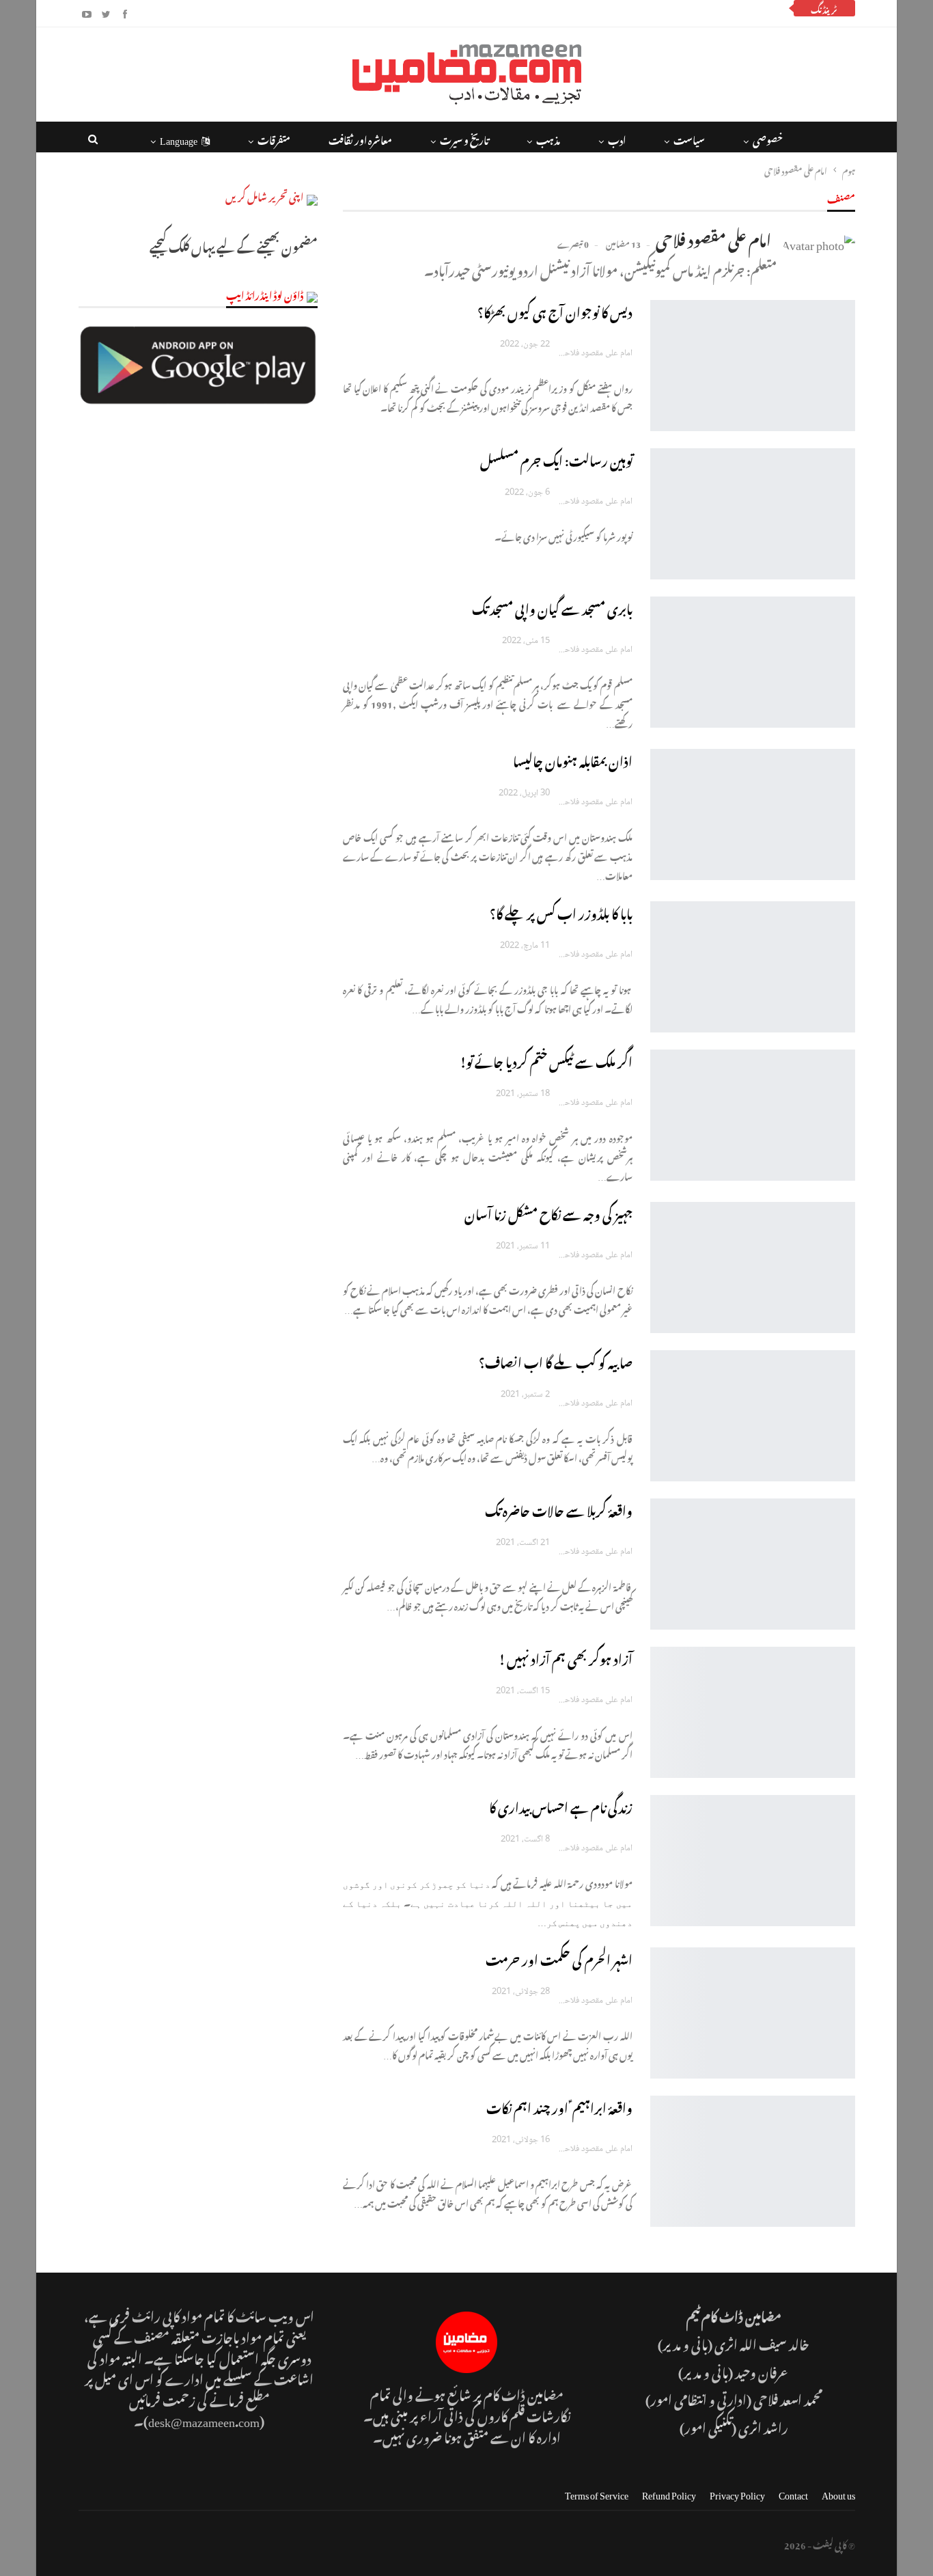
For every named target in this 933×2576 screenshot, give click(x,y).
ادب (617, 138)
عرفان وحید (762, 2371)
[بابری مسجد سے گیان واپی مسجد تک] (753, 662)
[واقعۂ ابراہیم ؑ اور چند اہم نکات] (753, 2161)
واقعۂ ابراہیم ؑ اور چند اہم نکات (559, 2106)
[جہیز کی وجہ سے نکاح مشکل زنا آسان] (753, 1268)
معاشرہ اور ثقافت (360, 138)
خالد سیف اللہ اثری (762, 2343)
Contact (793, 2493)
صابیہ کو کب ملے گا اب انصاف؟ (556, 1361)
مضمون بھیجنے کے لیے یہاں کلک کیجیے (234, 245)
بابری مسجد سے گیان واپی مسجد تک (552, 607)
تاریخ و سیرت (464, 138)
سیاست (689, 138)
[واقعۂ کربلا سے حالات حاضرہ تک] (753, 1564)
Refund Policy (669, 2493)
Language (179, 138)
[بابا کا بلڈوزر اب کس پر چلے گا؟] (753, 967)
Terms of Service (597, 2493)
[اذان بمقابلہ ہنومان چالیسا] (753, 814)
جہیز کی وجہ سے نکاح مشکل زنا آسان (548, 1212)
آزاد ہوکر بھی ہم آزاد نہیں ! (566, 1657)
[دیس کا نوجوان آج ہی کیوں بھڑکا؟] (753, 366)
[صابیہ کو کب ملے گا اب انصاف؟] (753, 1416)
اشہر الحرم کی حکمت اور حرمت (559, 1958)
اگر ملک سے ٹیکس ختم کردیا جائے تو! (546, 1060)
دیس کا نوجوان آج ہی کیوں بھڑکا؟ (555, 311)
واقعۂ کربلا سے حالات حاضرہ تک (559, 1509)
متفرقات (274, 138)
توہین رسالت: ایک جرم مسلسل (556, 459)
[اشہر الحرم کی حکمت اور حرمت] (753, 2013)
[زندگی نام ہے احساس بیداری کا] (753, 1861)
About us (838, 2493)
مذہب (548, 138)
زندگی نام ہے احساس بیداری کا (561, 1806)
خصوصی (768, 138)
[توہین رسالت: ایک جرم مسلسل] (753, 514)
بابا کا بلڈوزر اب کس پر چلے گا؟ (561, 912)
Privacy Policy (737, 2493)
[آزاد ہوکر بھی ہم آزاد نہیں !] (753, 1712)
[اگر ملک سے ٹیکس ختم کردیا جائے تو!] (753, 1115)
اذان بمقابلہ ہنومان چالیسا (573, 759)
